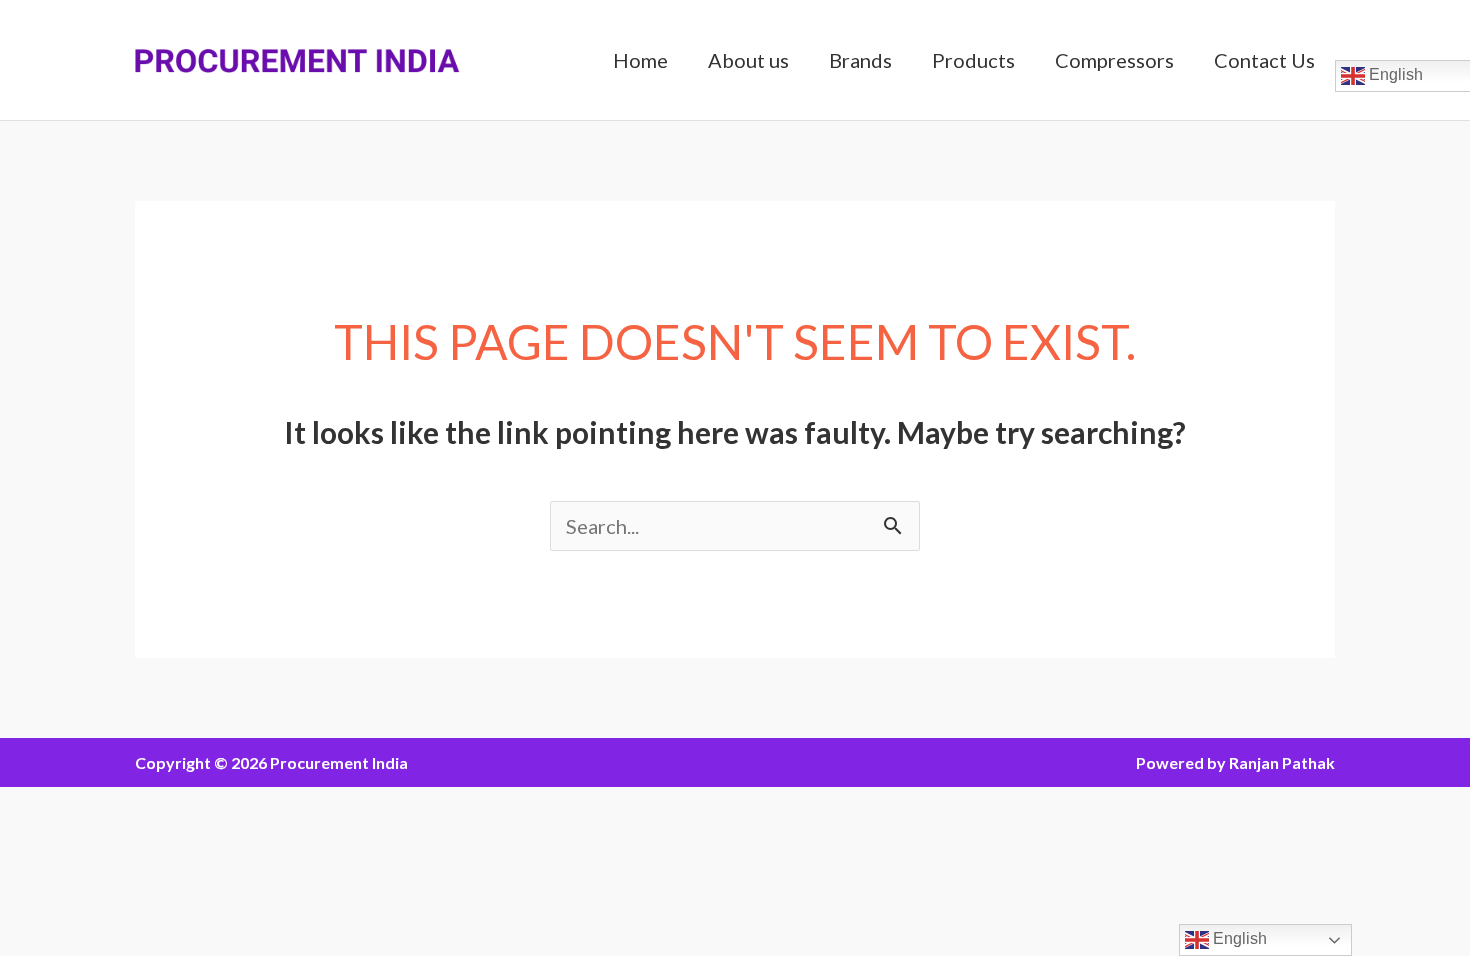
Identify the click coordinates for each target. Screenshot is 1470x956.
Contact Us (1264, 60)
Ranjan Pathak (1282, 762)
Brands (860, 60)
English (1238, 938)
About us (748, 60)
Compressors (1114, 60)
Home (640, 60)
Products (973, 60)
